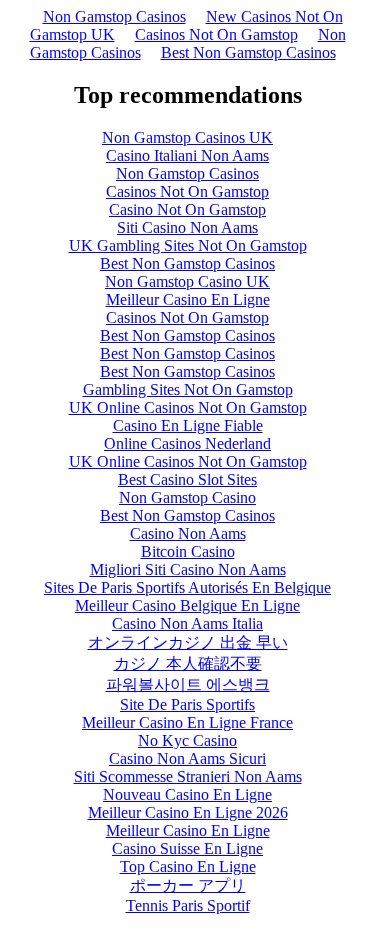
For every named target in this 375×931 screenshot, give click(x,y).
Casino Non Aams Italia (187, 623)
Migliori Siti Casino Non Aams (188, 569)
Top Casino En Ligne (188, 866)
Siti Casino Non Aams (187, 227)
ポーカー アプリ (188, 885)
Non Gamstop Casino (187, 497)
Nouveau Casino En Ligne (187, 794)
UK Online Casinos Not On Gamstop (188, 407)
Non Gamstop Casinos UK (187, 137)
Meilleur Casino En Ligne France (187, 722)
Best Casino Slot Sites (187, 479)
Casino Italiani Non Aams (187, 155)
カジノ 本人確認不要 (188, 663)
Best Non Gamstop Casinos (248, 52)
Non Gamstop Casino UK (187, 281)
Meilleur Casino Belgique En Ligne (187, 605)
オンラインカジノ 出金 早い (188, 642)
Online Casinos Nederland (187, 443)
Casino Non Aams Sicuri (187, 758)
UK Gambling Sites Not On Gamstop (188, 245)
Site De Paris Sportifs (187, 704)
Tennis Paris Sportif (188, 905)
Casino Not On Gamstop (187, 209)
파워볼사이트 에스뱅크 (188, 684)
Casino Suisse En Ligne (187, 848)
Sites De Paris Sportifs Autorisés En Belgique (187, 587)
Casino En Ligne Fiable (188, 425)
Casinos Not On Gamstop (216, 34)
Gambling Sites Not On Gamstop (188, 389)
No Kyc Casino (187, 740)
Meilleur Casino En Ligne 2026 (188, 812)
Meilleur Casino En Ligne (188, 299)
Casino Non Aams (188, 533)
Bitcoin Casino (188, 551)
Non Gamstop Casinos (114, 16)
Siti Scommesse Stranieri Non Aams (188, 776)
